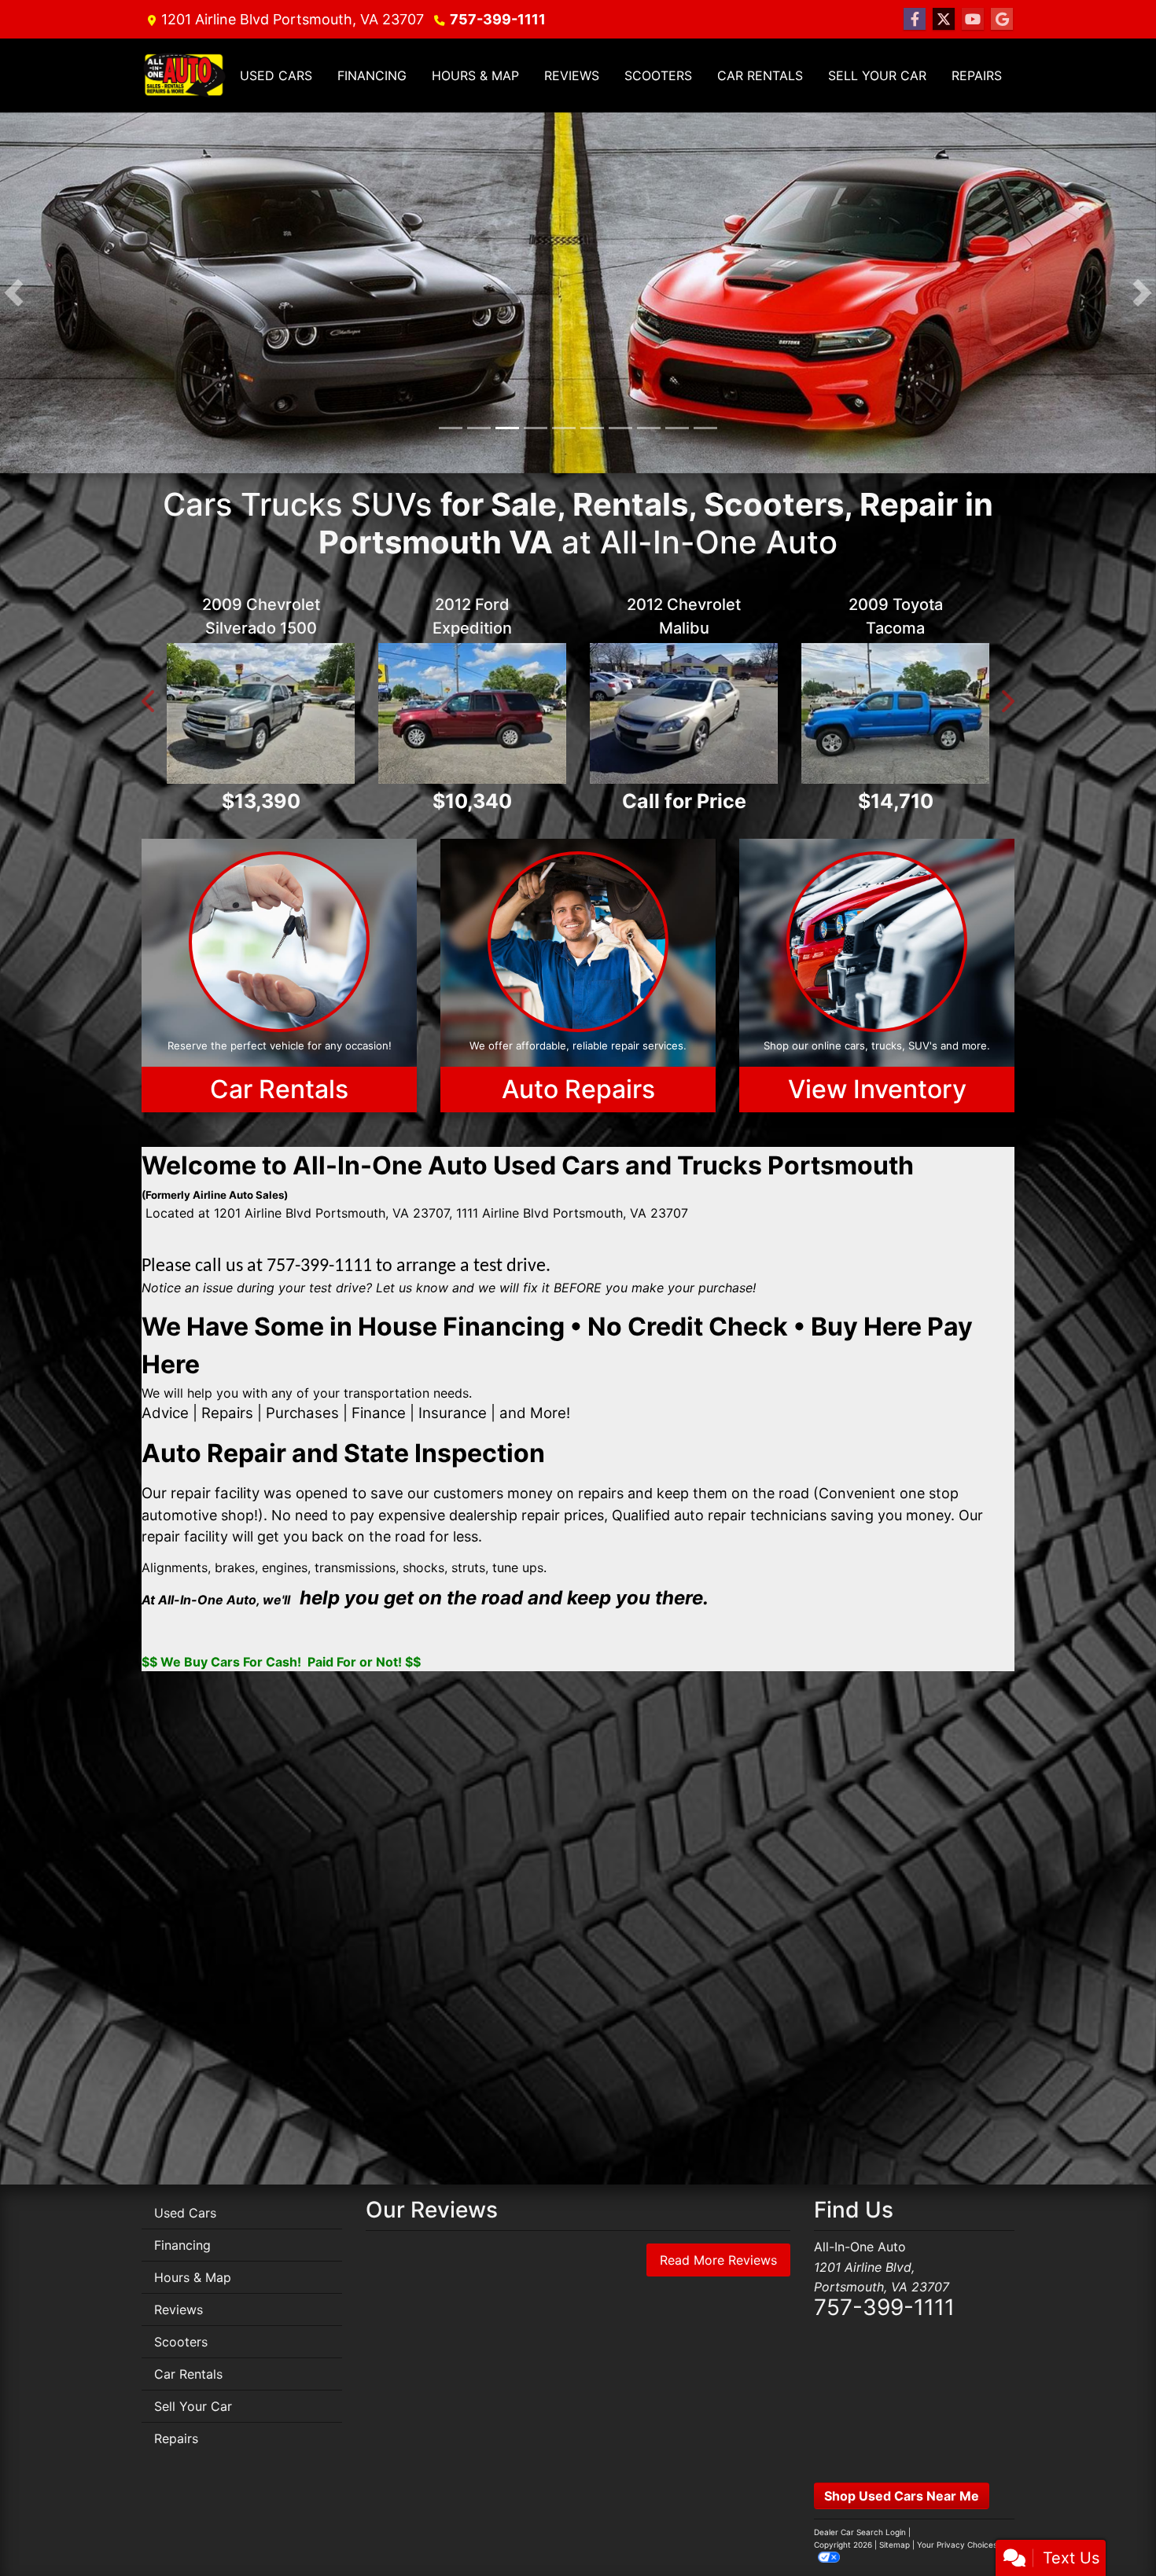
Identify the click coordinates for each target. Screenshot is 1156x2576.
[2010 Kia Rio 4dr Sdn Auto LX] (472, 696)
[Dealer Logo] (184, 75)
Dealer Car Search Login (860, 2532)
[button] (14, 293)
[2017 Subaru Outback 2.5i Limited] (261, 713)
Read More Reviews (718, 2260)
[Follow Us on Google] (1002, 19)
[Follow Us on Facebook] (915, 19)
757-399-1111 (498, 19)
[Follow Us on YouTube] (973, 19)
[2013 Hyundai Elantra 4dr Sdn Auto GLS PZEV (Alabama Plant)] (895, 713)
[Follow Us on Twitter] (944, 19)
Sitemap (895, 2545)
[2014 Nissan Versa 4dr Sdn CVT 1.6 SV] (684, 713)
